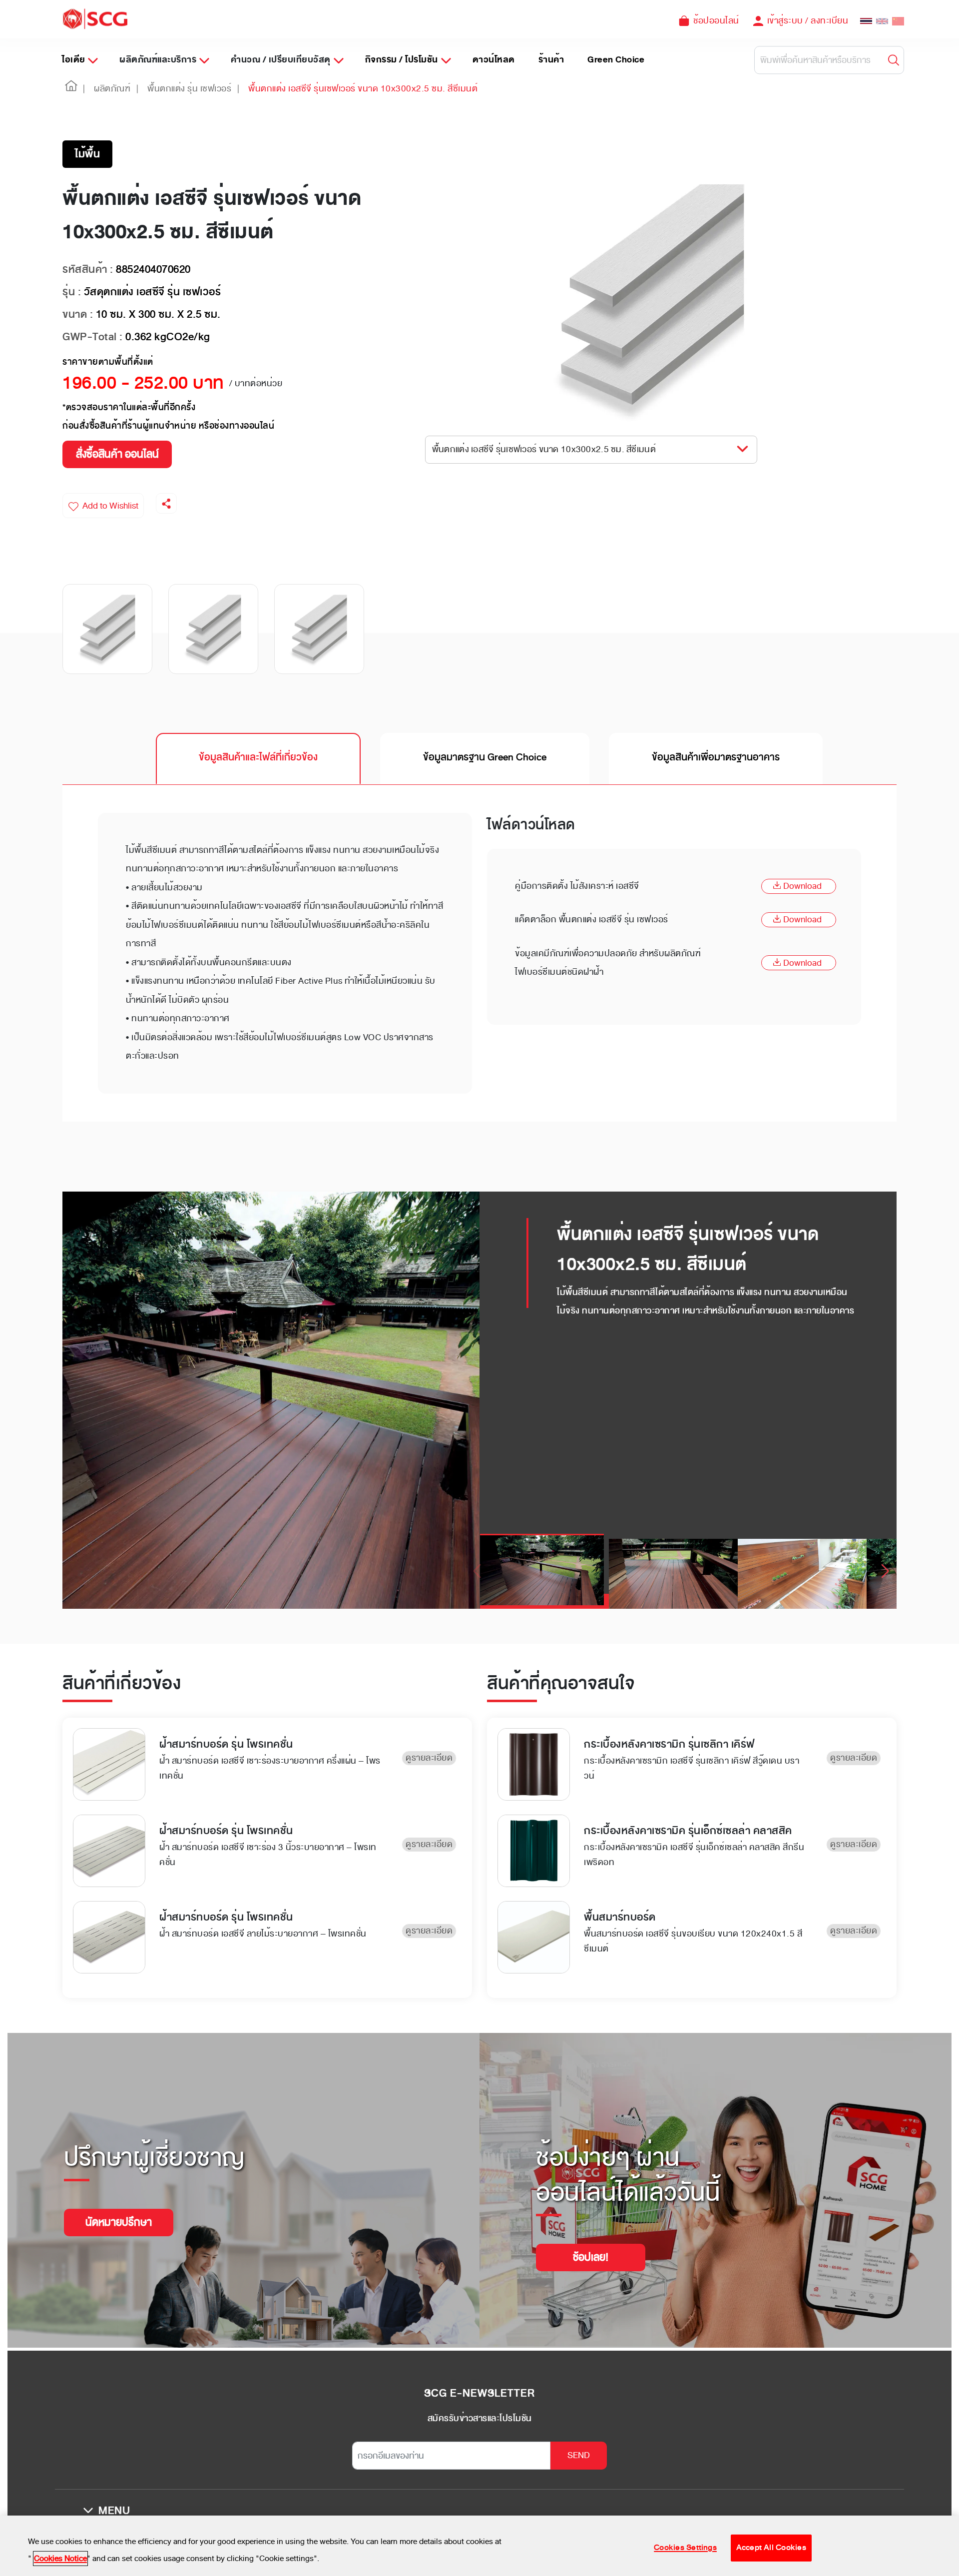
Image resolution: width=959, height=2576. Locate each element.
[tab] (258, 758)
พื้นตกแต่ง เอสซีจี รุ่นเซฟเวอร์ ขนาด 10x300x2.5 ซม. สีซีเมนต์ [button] (544, 449)
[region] (479, 2546)
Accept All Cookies (771, 2548)
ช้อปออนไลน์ (716, 20)
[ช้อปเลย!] (591, 2245)
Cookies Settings (685, 2548)
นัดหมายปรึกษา (119, 2222)
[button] (71, 89)
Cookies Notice (60, 2559)
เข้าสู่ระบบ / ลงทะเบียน (808, 20)
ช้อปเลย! (591, 2257)
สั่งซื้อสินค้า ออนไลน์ (117, 454)
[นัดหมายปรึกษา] (119, 2210)
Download (802, 886)
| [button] (84, 88)
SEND (579, 2455)
